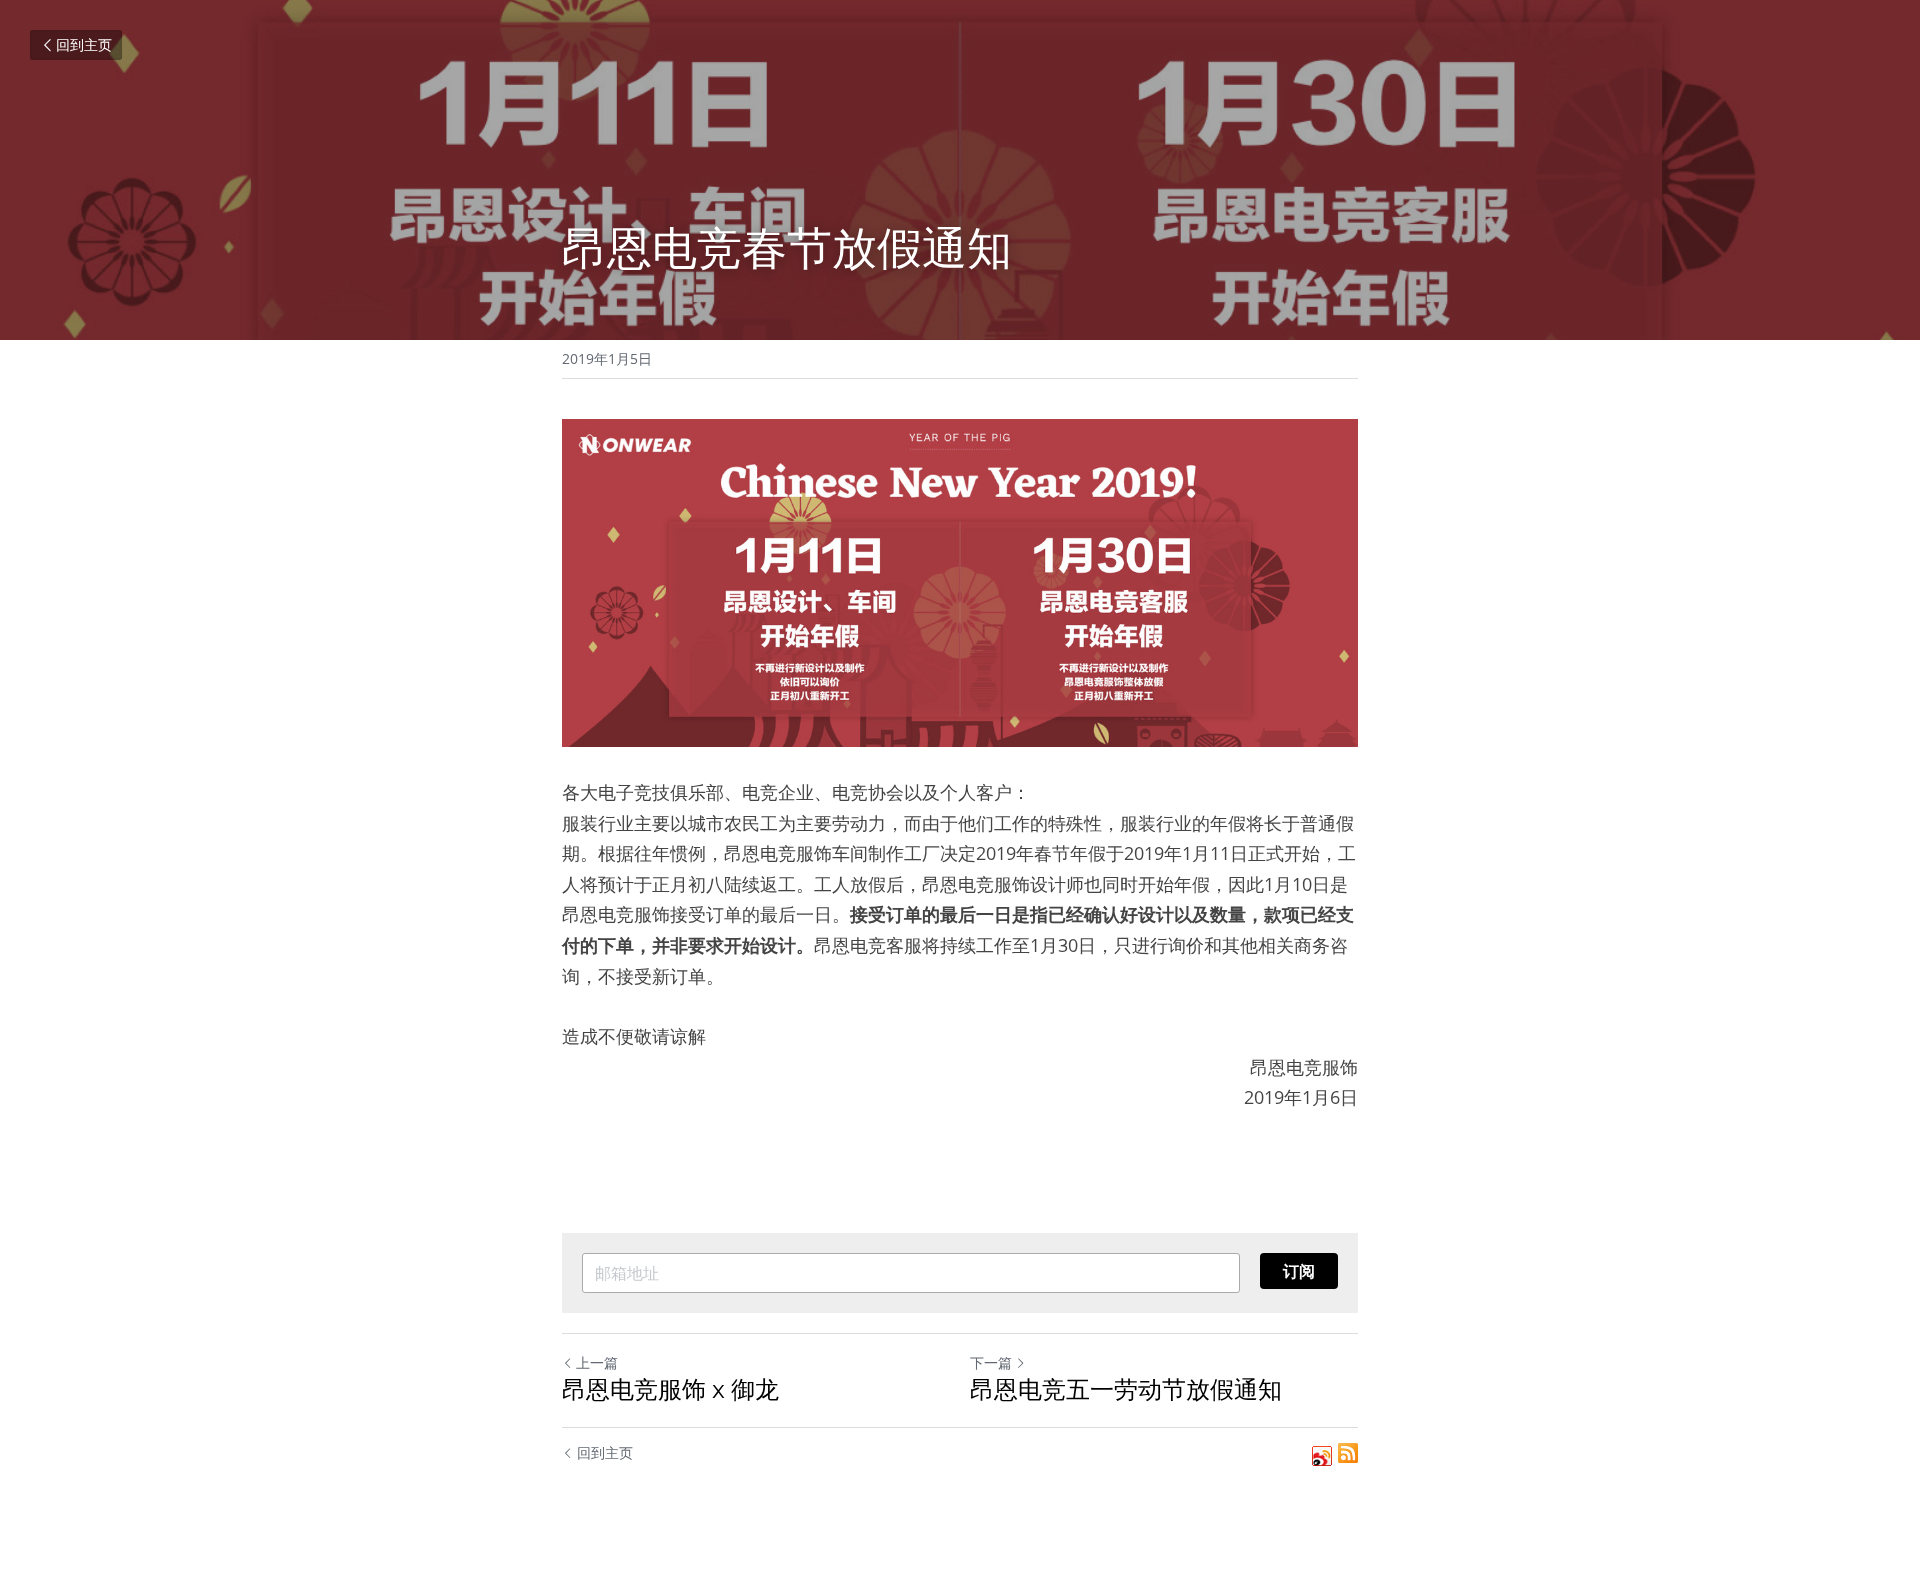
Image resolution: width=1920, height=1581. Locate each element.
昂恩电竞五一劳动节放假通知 (1126, 1389)
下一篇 (991, 1362)
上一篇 (597, 1362)
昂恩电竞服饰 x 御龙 (670, 1389)
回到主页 (84, 44)
